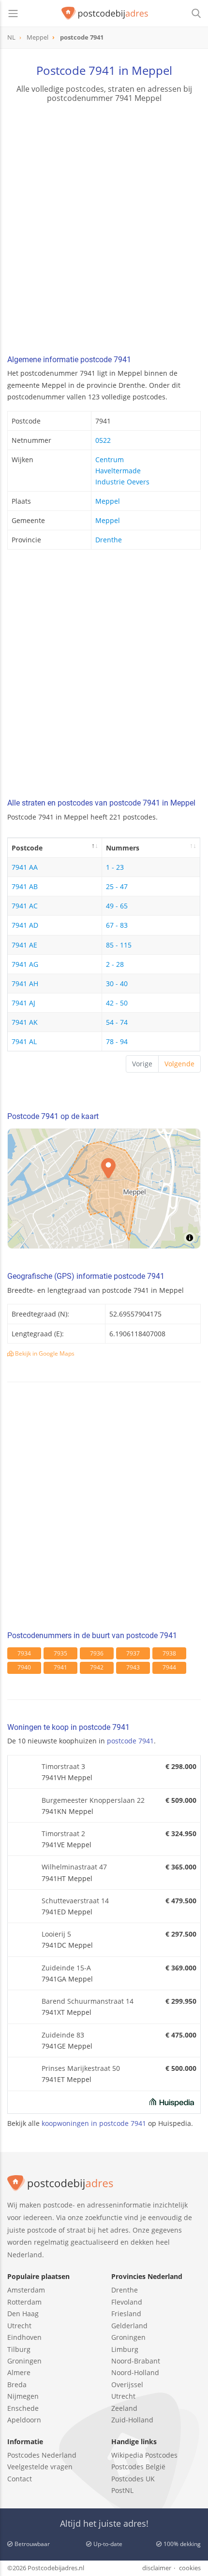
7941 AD (25, 925)
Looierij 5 (56, 1934)
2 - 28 (115, 964)
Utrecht (19, 2326)
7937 (133, 1653)
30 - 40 (117, 984)
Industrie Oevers (122, 482)
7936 (97, 1653)
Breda (17, 2385)
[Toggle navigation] (13, 14)
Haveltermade (118, 471)
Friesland (126, 2314)
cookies (190, 2568)
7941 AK (25, 1022)
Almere (19, 2372)
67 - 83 (117, 925)
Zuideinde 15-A (66, 1968)
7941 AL (24, 1041)
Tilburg (19, 2349)
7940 (24, 1667)
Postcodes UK (133, 2479)
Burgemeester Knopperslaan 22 (93, 1800)
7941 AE (24, 945)
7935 (60, 1653)
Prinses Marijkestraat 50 (81, 2068)
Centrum (110, 460)
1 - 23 (115, 867)
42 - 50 (117, 1003)
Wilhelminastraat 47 (74, 1867)
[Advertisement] (104, 230)
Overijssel (127, 2385)
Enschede (23, 2408)
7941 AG (25, 964)
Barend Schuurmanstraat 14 (88, 2001)
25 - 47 (117, 886)
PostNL (122, 2490)
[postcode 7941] (105, 14)
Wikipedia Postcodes (144, 2455)
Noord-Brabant (136, 2361)
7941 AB (25, 886)
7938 (169, 1653)
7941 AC (25, 906)
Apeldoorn (24, 2420)
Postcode (27, 848)
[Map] (104, 1189)
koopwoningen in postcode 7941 (94, 2123)
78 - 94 (117, 1041)
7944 (169, 1667)
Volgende (179, 1064)
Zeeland (124, 2408)
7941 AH (25, 984)
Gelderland (129, 2326)
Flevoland (127, 2302)
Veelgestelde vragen (40, 2467)
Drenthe (109, 540)
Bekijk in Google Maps (44, 1353)
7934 (24, 1653)
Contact (20, 2479)
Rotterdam (24, 2302)
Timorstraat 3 (63, 1766)
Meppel (108, 501)
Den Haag (23, 2314)
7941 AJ (23, 1003)
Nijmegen (23, 2396)
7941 (60, 1667)
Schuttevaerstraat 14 (75, 1901)
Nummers (123, 848)
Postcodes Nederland (42, 2455)
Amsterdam (26, 2290)
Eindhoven (24, 2337)
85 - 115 (119, 945)
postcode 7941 (130, 1741)
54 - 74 (117, 1022)
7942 (97, 1667)
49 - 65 (117, 906)
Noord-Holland (135, 2372)
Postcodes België (138, 2467)
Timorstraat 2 (63, 1833)
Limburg (125, 2349)
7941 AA (25, 867)
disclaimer (157, 2568)
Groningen (24, 2361)
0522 (103, 440)
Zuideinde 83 (63, 2035)
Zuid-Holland (132, 2420)
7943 (133, 1667)
